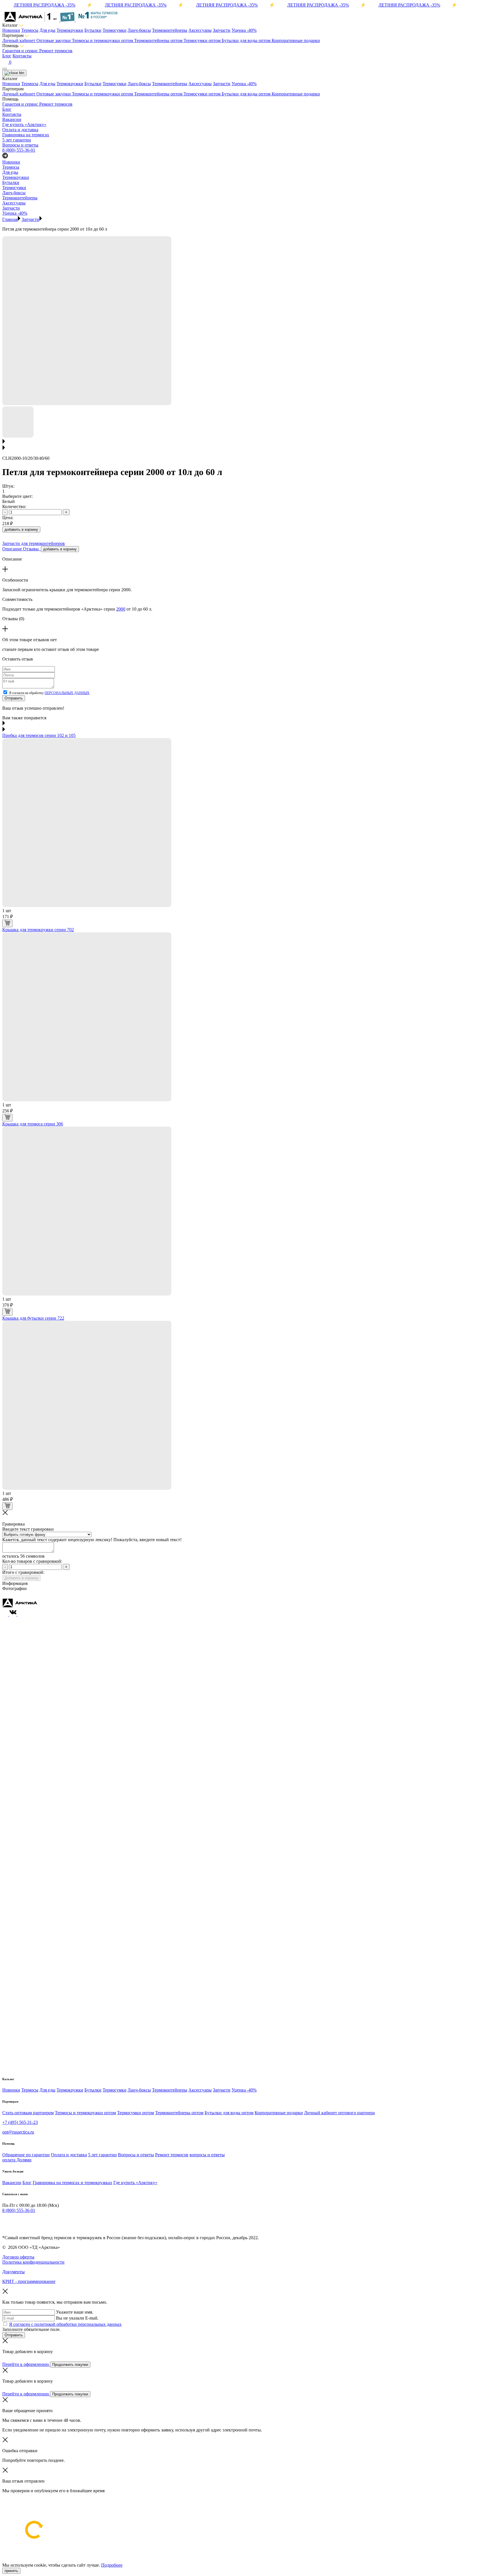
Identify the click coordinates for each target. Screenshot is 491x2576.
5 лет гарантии (102, 2155)
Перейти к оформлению (26, 2364)
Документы (13, 2272)
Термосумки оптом (203, 40)
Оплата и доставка (69, 2155)
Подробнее (112, 2565)
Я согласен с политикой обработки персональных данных (65, 2324)
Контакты (22, 56)
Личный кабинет (19, 40)
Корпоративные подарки (296, 40)
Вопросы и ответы (136, 2155)
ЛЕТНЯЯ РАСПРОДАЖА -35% (44, 5)
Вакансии (12, 2183)
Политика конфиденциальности (33, 2262)
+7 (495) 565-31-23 (20, 2122)
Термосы (30, 30)
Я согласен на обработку (49, 693)
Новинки (11, 30)
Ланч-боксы (139, 30)
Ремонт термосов (56, 51)
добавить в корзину (21, 529)
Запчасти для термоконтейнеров (34, 543)
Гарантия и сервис (21, 51)
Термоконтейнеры (170, 30)
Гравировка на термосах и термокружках (72, 2183)
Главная (10, 219)
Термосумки (115, 30)
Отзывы (32, 549)
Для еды (47, 30)
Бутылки (93, 30)
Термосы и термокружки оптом (103, 40)
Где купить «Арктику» (135, 2183)
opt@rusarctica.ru (18, 2132)
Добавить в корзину (21, 1578)
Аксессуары (200, 30)
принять (11, 2571)
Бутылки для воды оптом (247, 40)
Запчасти (222, 30)
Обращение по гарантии (26, 2155)
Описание (13, 549)
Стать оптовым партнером (28, 2113)
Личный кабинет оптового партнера (339, 2113)
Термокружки (70, 30)
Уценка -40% (244, 30)
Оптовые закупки (54, 40)
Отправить (14, 698)
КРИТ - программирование (29, 2281)
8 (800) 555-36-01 (19, 150)
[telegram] (5, 2222)
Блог (7, 56)
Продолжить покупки (70, 2365)
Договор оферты (18, 2257)
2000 (121, 609)
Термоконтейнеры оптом (159, 40)
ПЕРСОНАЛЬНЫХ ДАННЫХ (67, 693)
